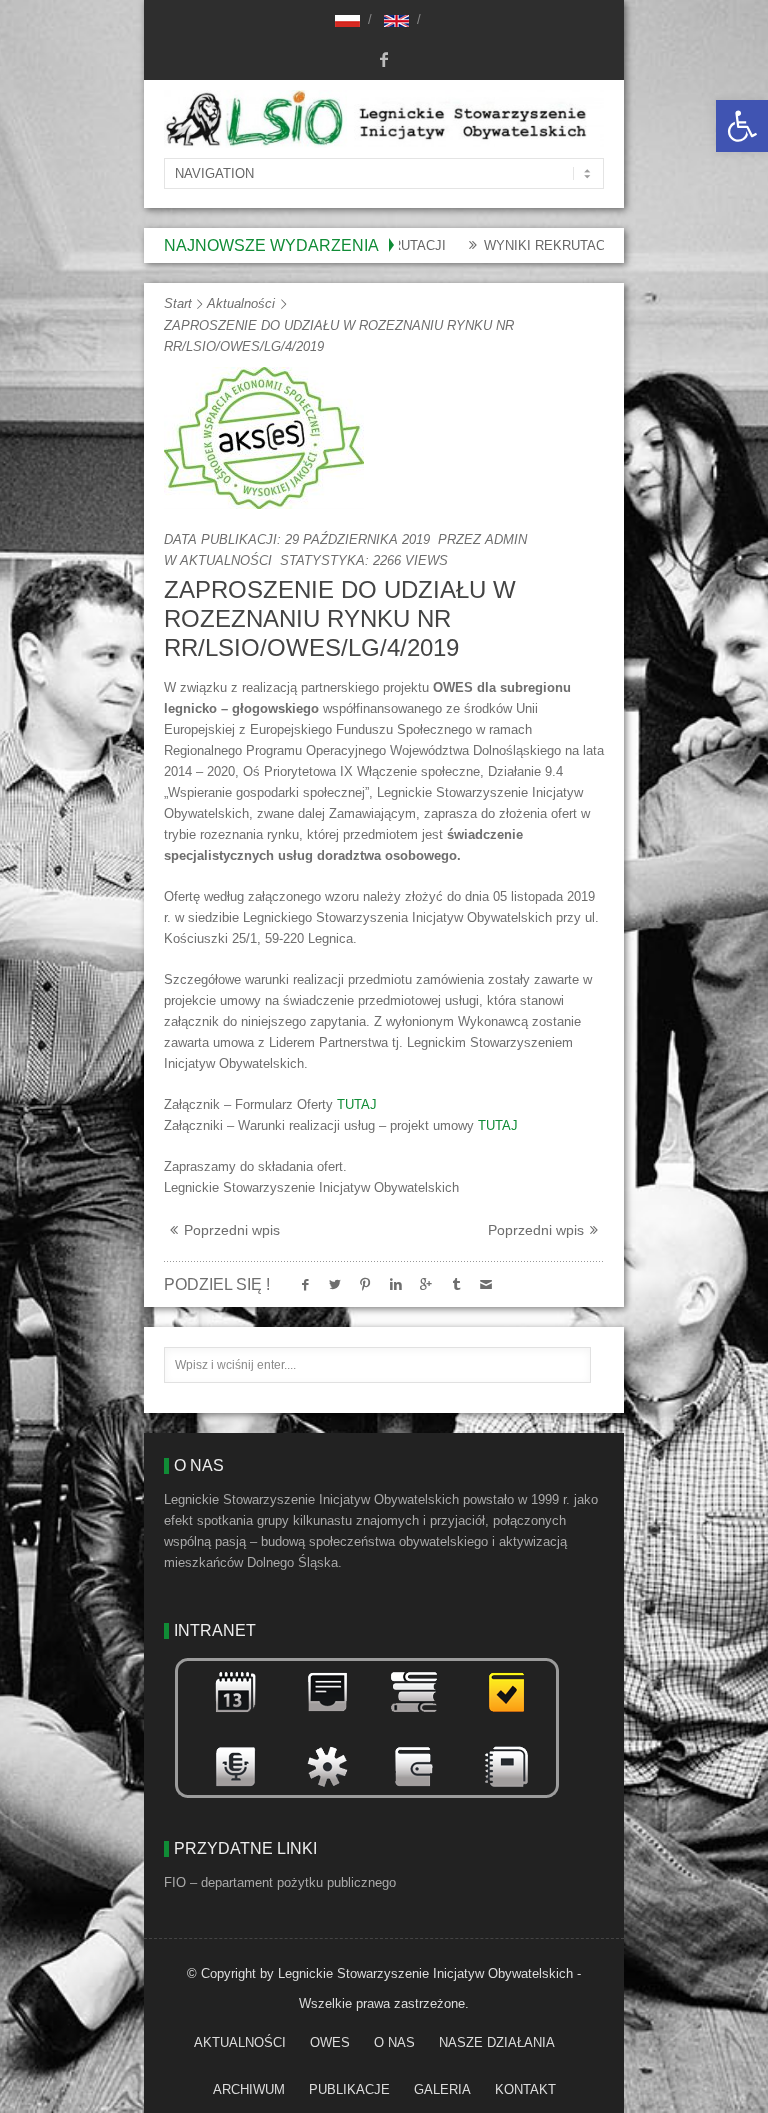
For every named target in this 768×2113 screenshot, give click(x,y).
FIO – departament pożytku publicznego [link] (280, 1882)
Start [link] (178, 303)
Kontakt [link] (525, 2089)
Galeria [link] (442, 2089)
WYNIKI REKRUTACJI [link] (506, 245)
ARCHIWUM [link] (249, 2089)
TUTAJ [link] (357, 1104)
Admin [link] (506, 539)
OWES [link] (330, 2042)
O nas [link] (394, 2042)
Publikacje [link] (349, 2089)
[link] (742, 126)
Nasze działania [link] (497, 2042)
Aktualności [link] (241, 303)
